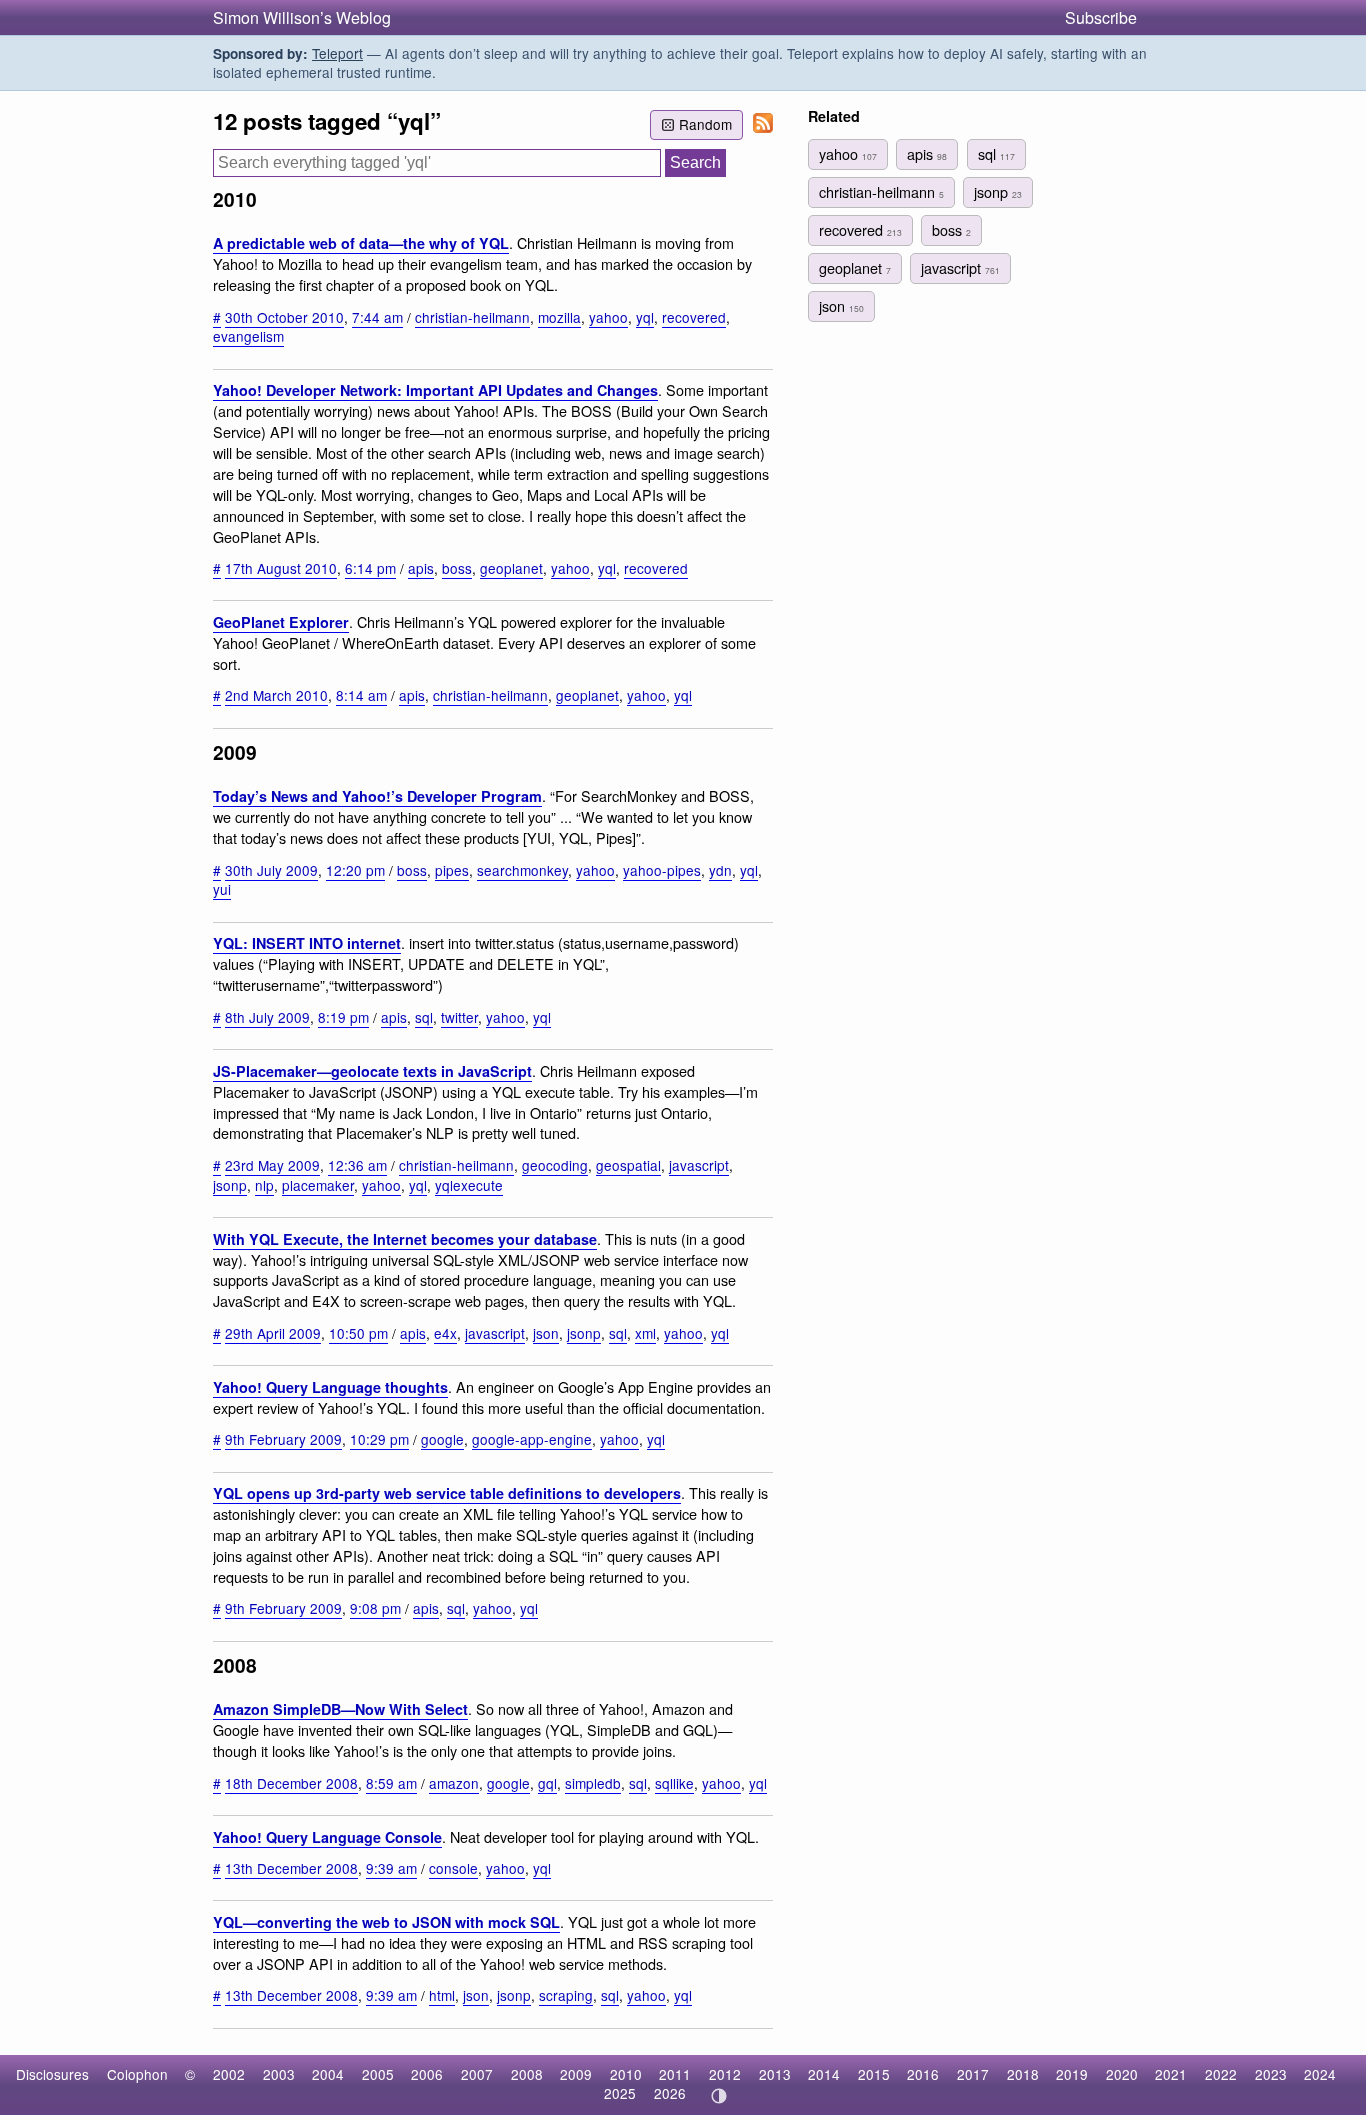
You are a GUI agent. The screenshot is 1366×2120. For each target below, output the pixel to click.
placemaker (318, 1185)
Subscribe (1101, 17)
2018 (1023, 2074)
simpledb (593, 1783)
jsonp (230, 1185)
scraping (566, 1995)
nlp (264, 1185)
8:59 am (391, 1783)
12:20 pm (355, 870)
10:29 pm (379, 1439)
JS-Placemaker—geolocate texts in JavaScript (372, 1071)
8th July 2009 (267, 1017)
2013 (775, 2074)
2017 (973, 2074)
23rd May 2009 (272, 1165)
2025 (620, 2093)
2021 (1171, 2074)
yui (222, 889)
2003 (279, 2074)
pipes (452, 870)
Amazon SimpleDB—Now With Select (340, 1709)
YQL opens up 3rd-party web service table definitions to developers (447, 1493)
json (546, 1333)
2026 (670, 2093)
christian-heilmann (472, 317)
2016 (923, 2074)
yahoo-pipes (662, 870)
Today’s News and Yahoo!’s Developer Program (377, 796)
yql (645, 317)
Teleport (337, 53)
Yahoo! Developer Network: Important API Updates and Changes (435, 390)
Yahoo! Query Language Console (327, 1837)
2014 (824, 2074)
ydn (720, 870)
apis (421, 568)
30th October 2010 (284, 317)
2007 (477, 2074)
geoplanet (511, 568)
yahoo (608, 317)
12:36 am (357, 1165)
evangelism (248, 336)
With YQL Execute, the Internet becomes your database (405, 1239)
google (442, 1439)
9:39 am (391, 1868)
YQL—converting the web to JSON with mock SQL (386, 1922)
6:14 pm (370, 568)
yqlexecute (469, 1185)
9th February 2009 (283, 1439)
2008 (527, 2074)
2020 (1122, 2074)
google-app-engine (532, 1439)
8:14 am (361, 695)
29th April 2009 (273, 1333)
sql (424, 1017)
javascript (699, 1165)
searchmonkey (522, 870)
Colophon (137, 2074)
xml (645, 1333)
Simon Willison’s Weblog (302, 17)
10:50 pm (358, 1333)
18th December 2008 (291, 1783)
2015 (874, 2074)
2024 (1320, 2074)
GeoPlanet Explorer (281, 622)
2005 (378, 2074)
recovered (694, 317)
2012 (725, 2074)
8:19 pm (343, 1017)
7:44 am (377, 317)
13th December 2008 (291, 1868)
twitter (459, 1017)
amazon (454, 1783)
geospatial (628, 1165)
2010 (626, 2074)
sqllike (674, 1783)
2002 (229, 2074)
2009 (576, 2074)
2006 (427, 2074)
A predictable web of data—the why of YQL (361, 243)
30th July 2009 (271, 870)
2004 (328, 2074)
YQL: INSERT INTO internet (307, 943)
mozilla (559, 317)
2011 (675, 2074)
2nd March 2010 (276, 695)
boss (457, 568)
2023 (1271, 2074)
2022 (1221, 2074)
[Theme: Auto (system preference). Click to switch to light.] (718, 2096)
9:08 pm (375, 1608)
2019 (1072, 2074)
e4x (445, 1333)
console (453, 1868)
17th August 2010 (281, 568)
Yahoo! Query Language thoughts (330, 1387)
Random (705, 124)
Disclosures (52, 2074)
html (442, 1995)
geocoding (555, 1165)
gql (547, 1783)
